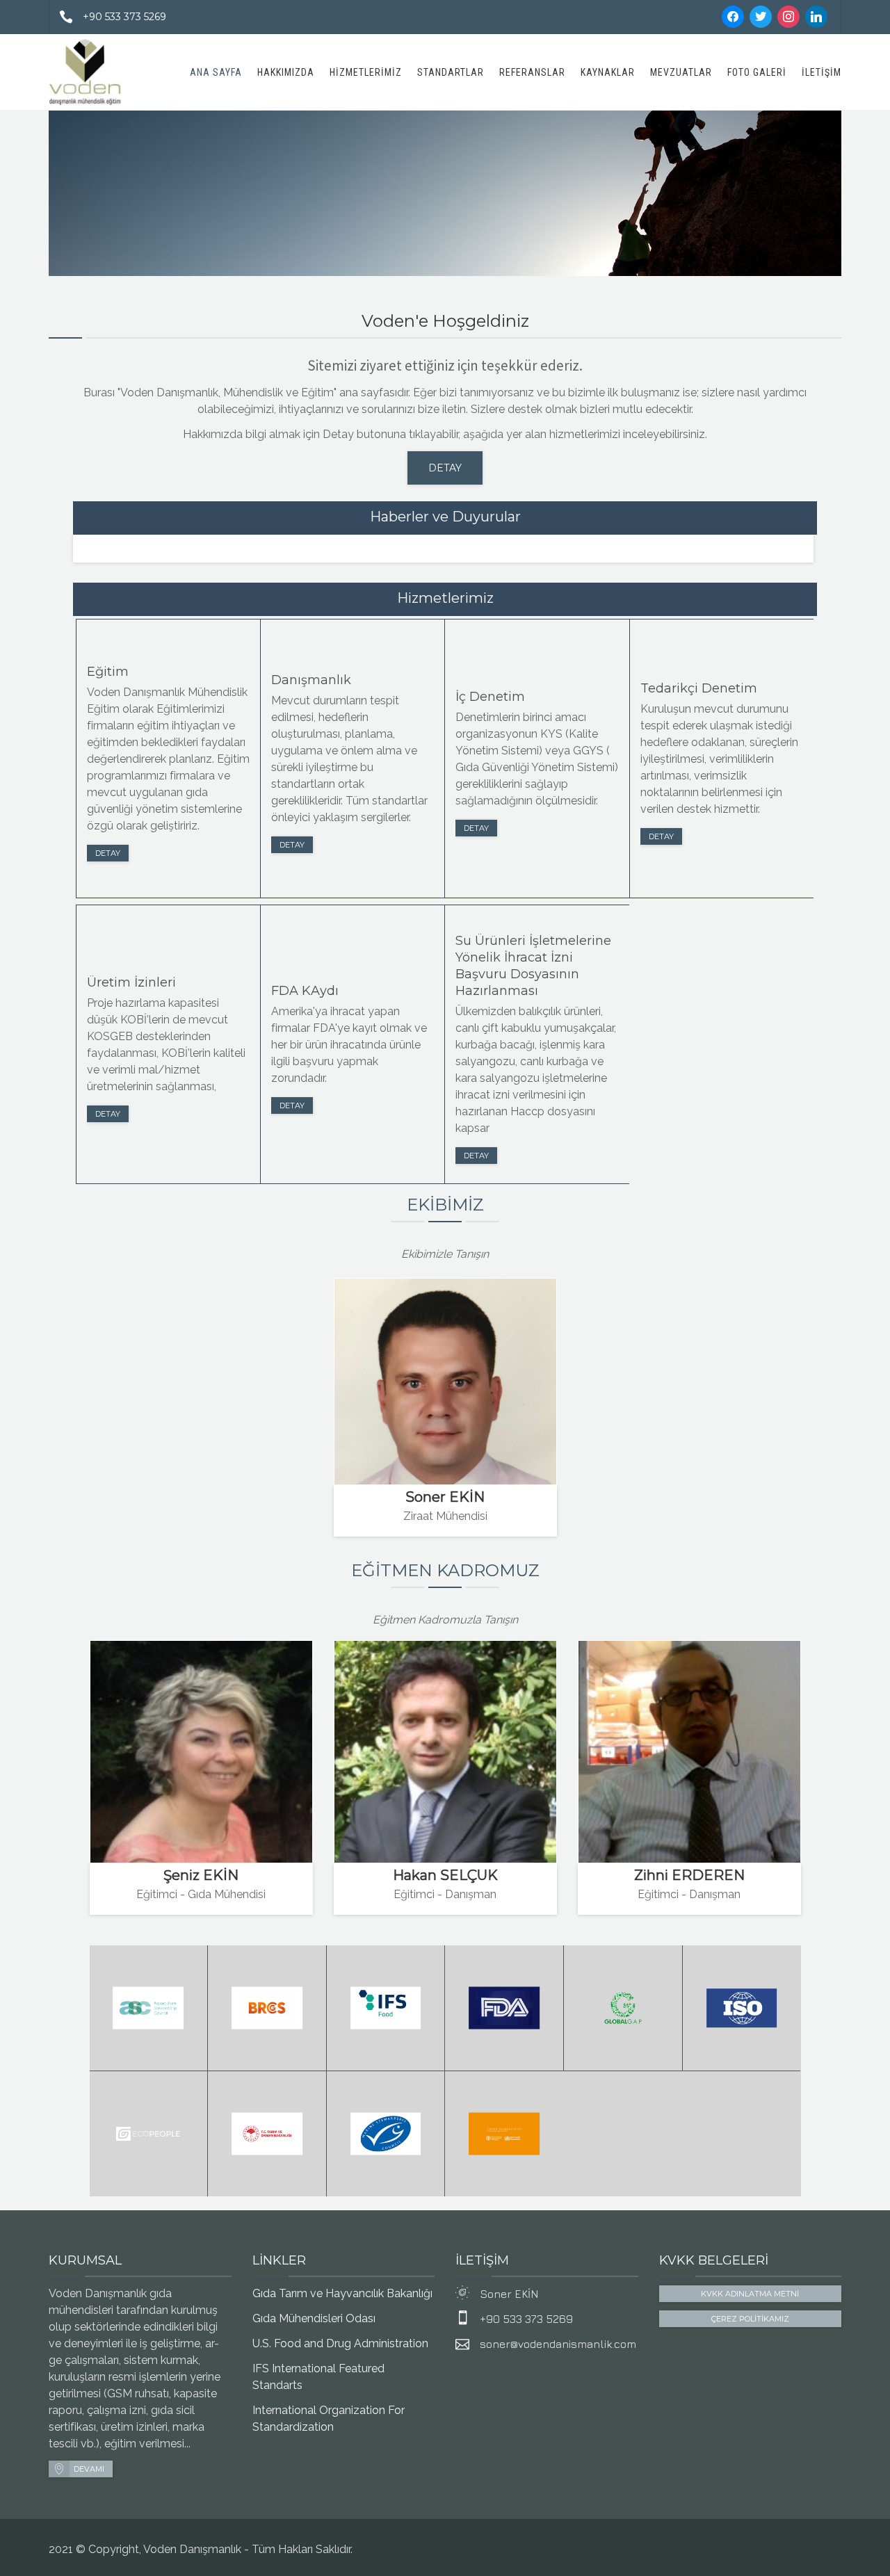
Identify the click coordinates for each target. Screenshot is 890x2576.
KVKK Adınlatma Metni (750, 2294)
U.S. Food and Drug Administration (340, 2343)
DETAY (445, 468)
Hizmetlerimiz (366, 72)
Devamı (89, 2469)
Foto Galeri (757, 72)
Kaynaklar (608, 72)
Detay (108, 853)
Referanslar (532, 72)
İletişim (822, 72)
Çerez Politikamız (750, 2319)
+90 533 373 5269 (124, 17)
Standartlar (451, 72)
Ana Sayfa (216, 72)
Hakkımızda (286, 72)
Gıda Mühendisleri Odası (314, 2318)
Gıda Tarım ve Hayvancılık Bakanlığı (342, 2293)
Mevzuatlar (681, 72)
